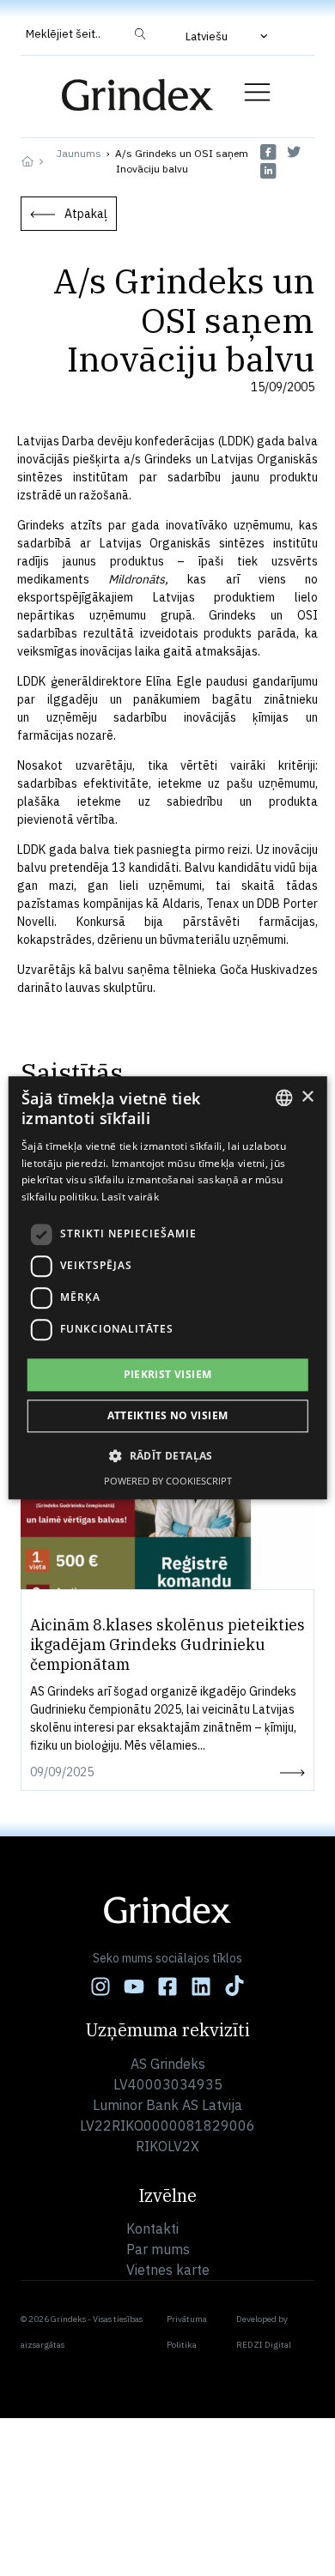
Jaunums (79, 153)
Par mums (158, 2249)
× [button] (307, 1097)
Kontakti (152, 2228)
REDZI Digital (264, 2345)
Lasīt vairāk (130, 1197)
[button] (228, 36)
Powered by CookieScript (168, 1482)
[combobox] (283, 1098)
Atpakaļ (86, 214)
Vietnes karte (168, 2270)
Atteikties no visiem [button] (168, 1416)
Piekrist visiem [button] (168, 1374)
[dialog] (168, 1288)
